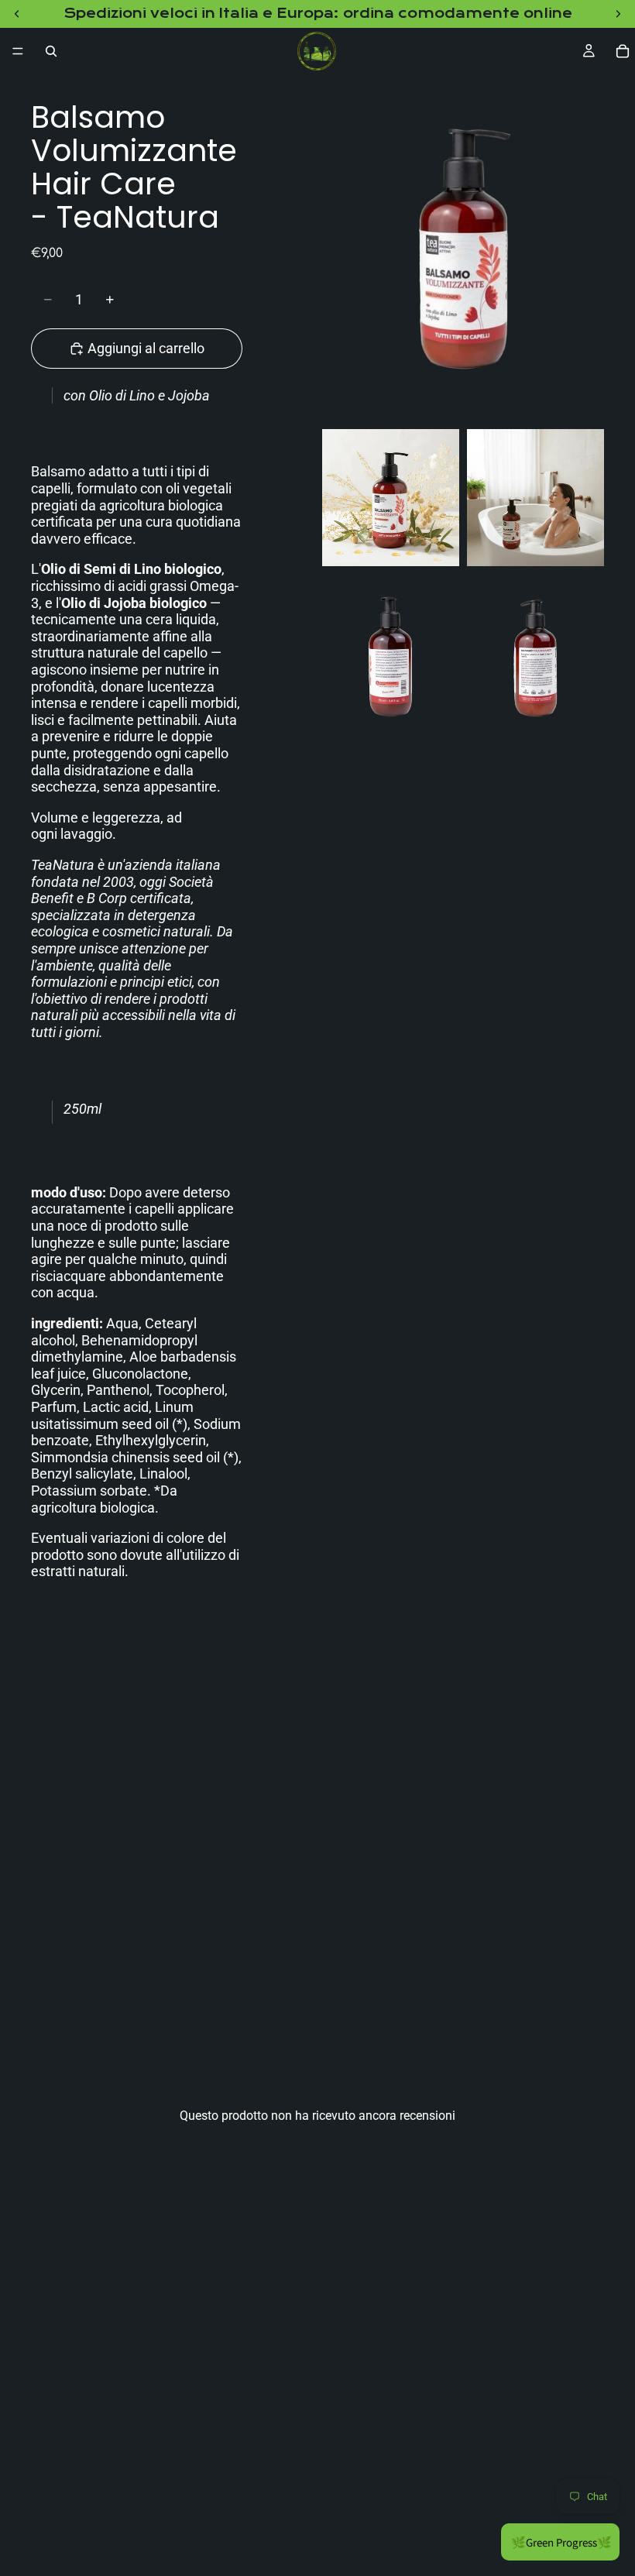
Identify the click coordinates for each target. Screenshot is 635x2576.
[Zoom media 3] (535, 498)
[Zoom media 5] (535, 658)
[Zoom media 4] (391, 658)
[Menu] (18, 51)
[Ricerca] (51, 51)
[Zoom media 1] (463, 248)
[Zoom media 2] (391, 498)
